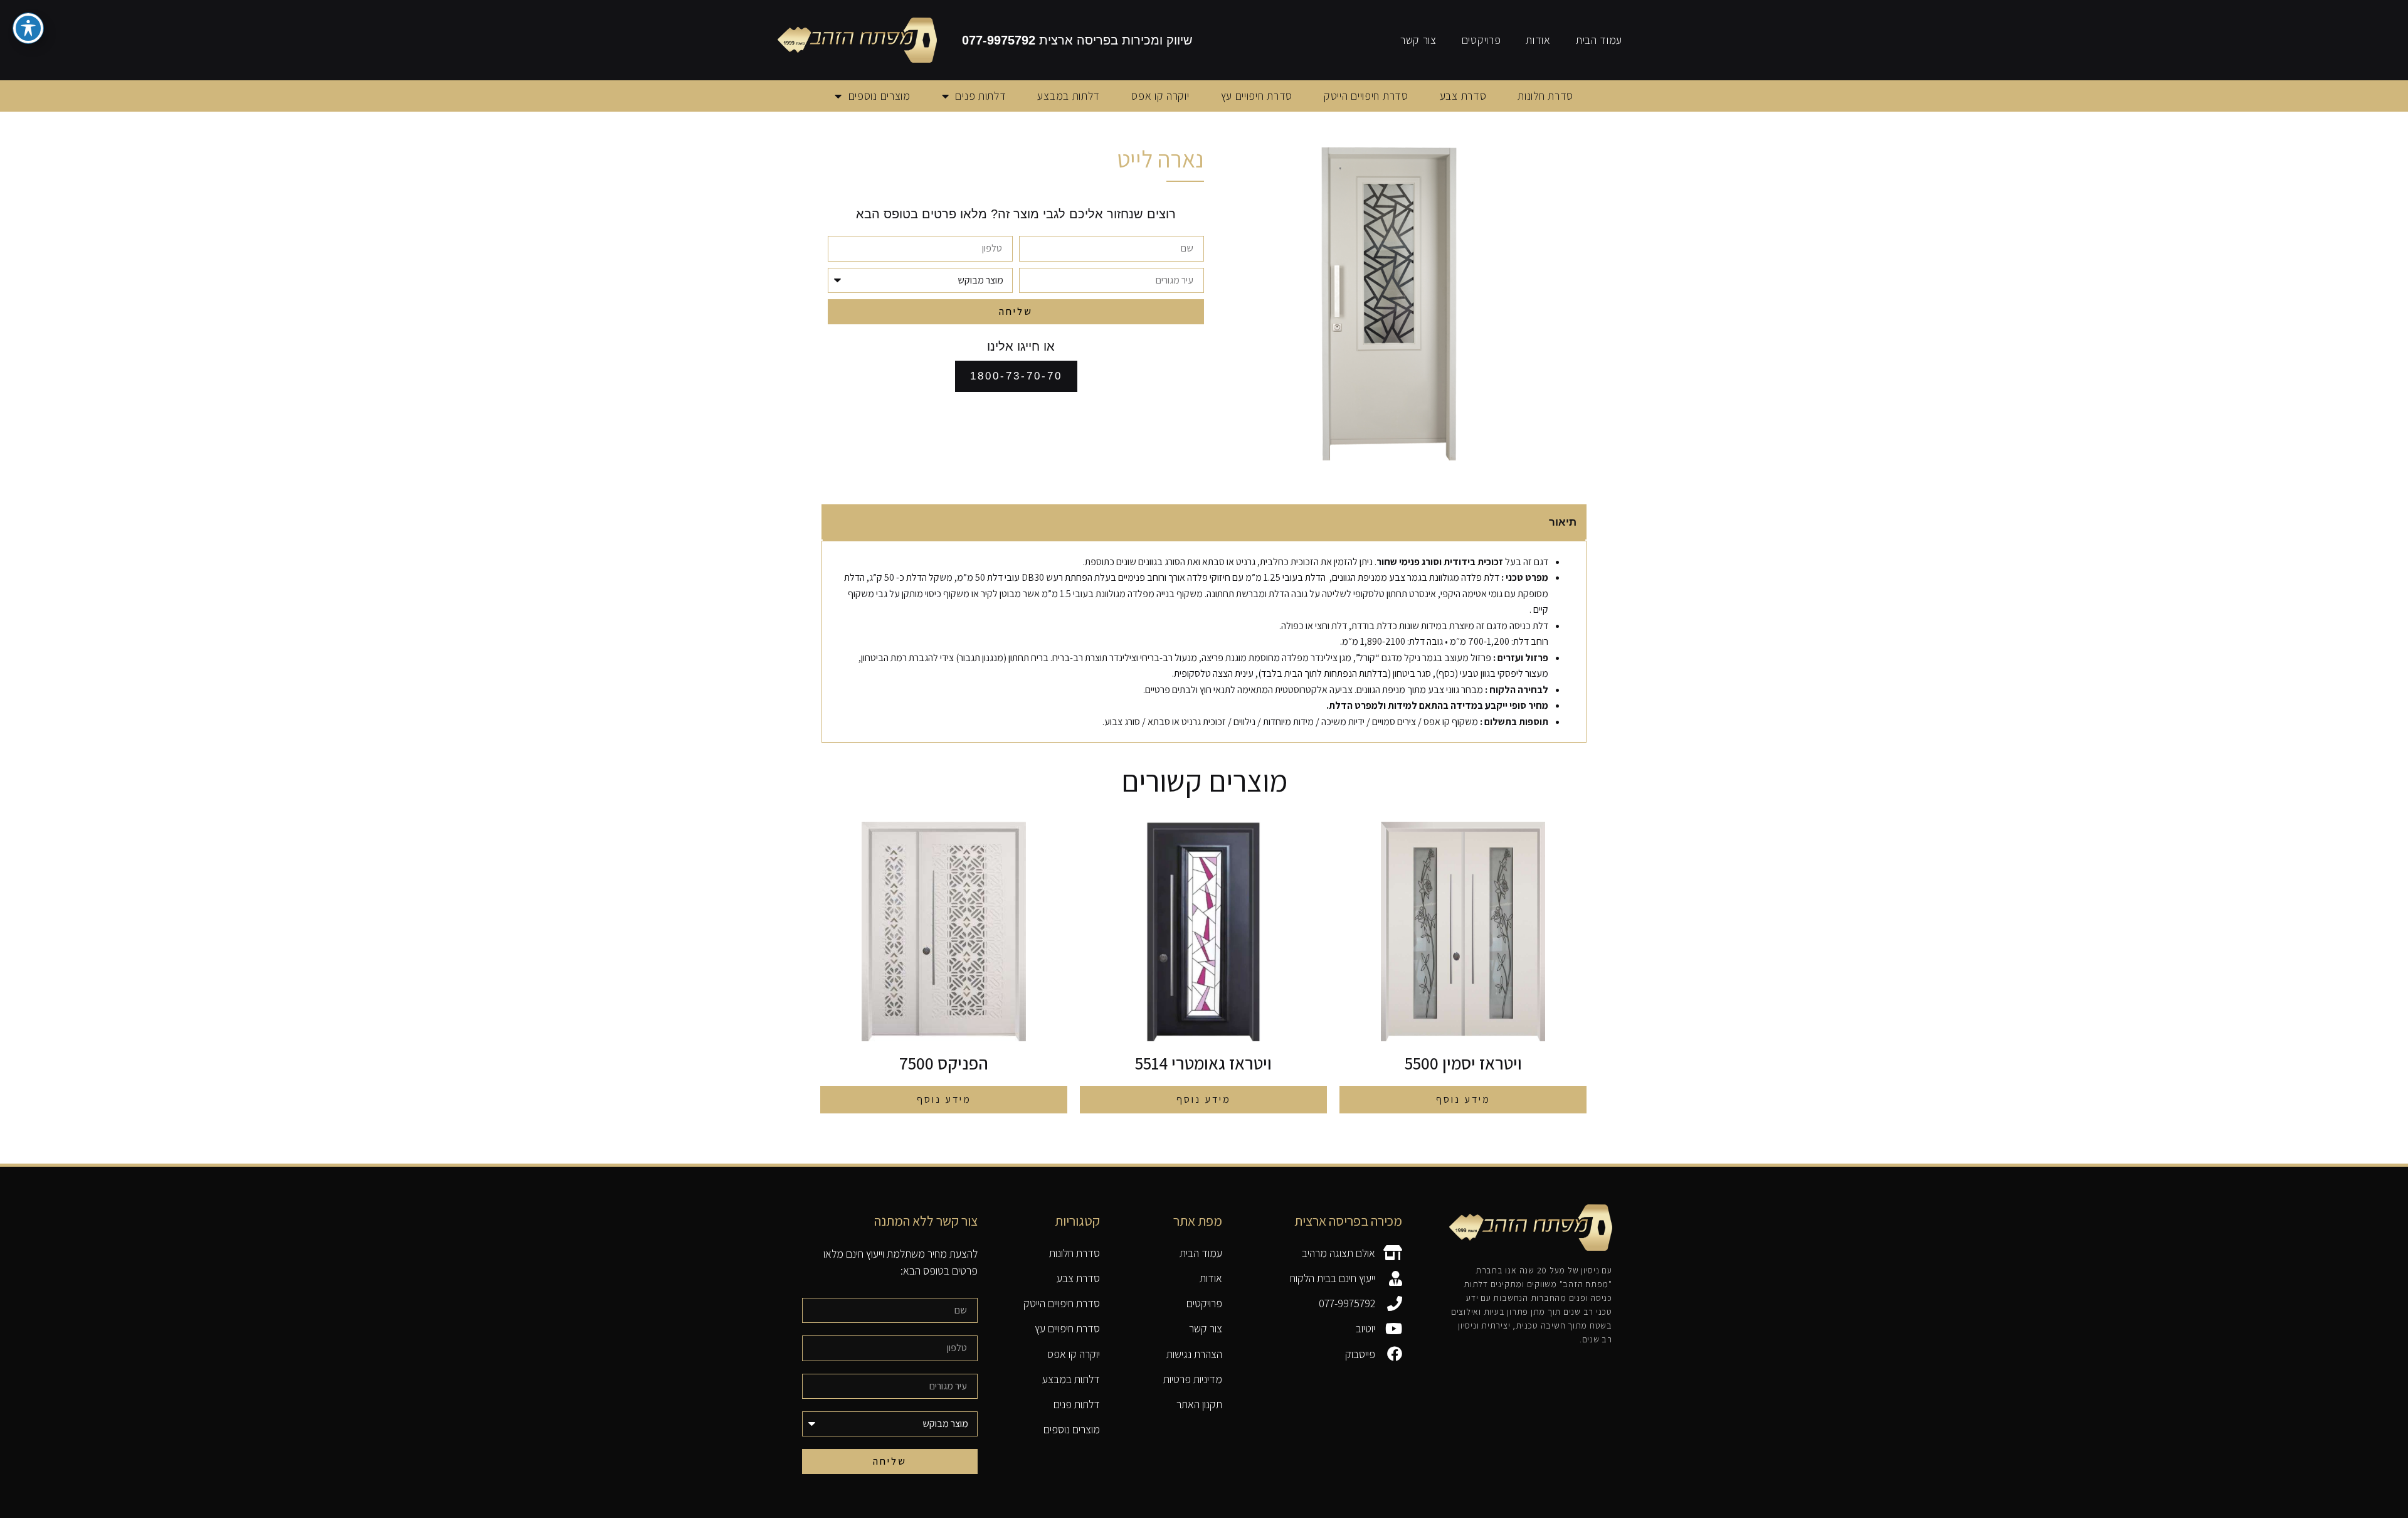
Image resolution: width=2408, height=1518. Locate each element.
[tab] (1204, 523)
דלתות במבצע (1069, 96)
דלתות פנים (980, 96)
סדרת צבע (1463, 96)
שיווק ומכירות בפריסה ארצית (1077, 40)
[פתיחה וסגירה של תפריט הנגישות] (28, 28)
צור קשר (1418, 40)
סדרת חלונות (1545, 96)
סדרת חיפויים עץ (1257, 96)
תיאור (1563, 522)
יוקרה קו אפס (1160, 96)
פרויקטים (1481, 40)
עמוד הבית (1599, 40)
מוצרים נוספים (879, 96)
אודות (1538, 40)
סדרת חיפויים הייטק (1366, 96)
